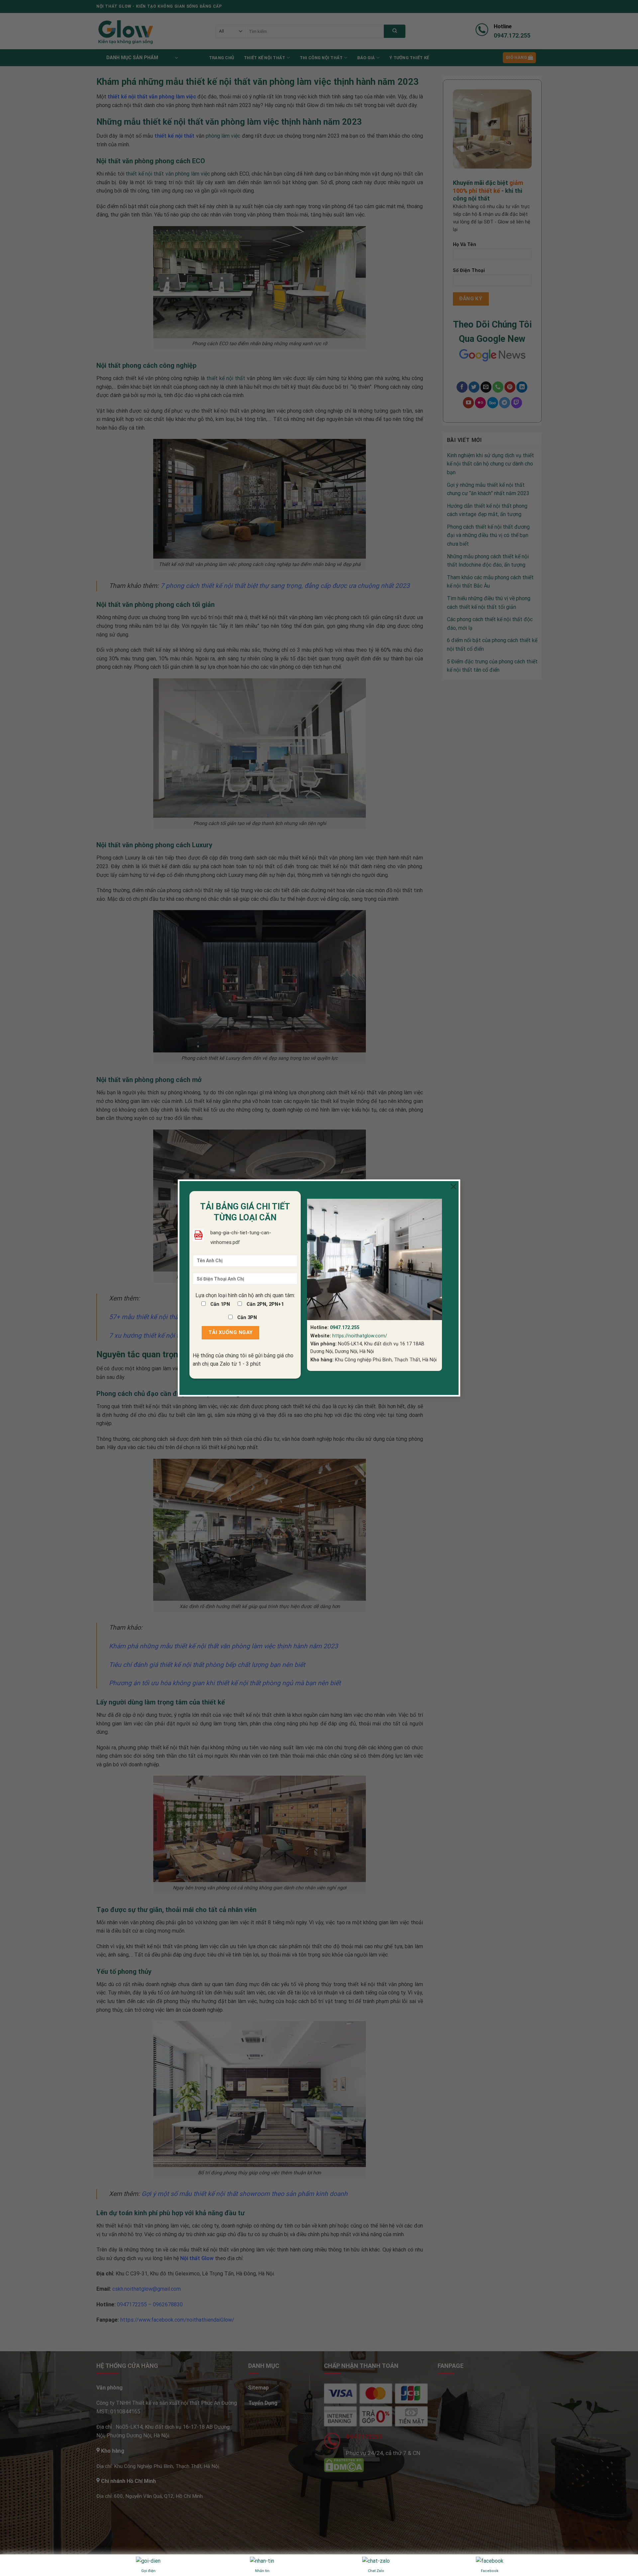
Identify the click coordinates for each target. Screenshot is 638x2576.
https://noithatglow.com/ (360, 1336)
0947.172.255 (345, 1328)
